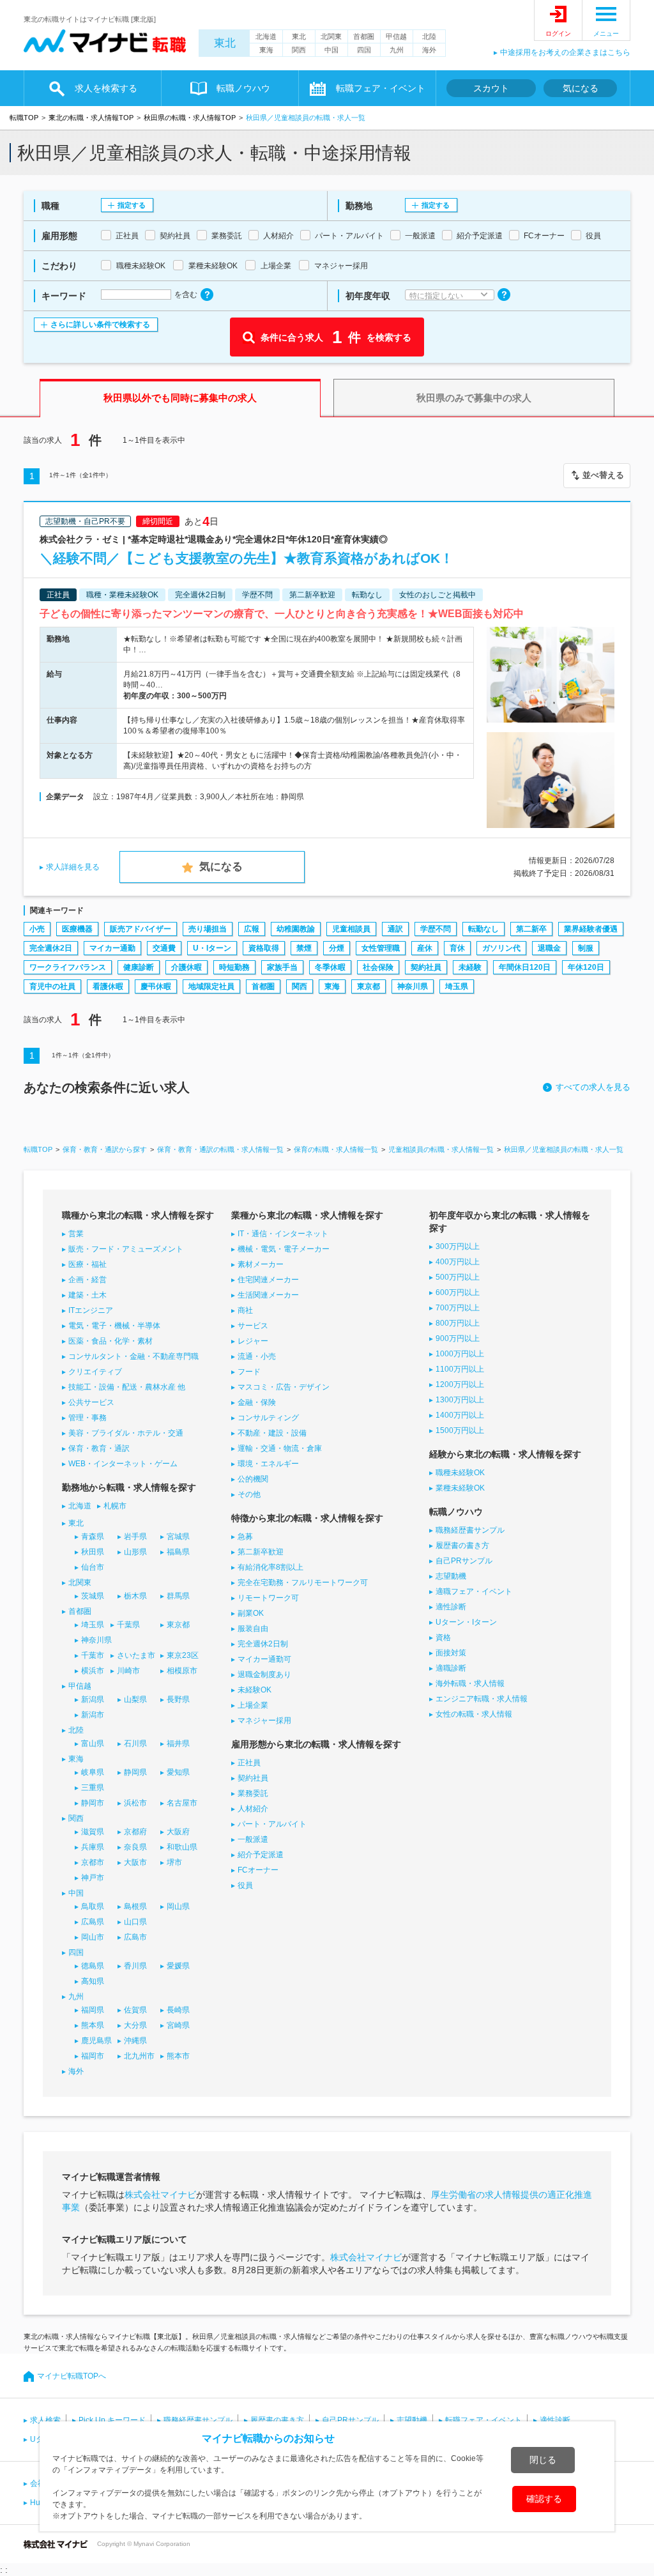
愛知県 (178, 1772)
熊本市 (178, 2056)
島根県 (135, 1906)
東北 (225, 43)
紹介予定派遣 (261, 1855)
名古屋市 (182, 1803)
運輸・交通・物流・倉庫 (280, 1448)
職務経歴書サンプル (470, 1530)
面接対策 (451, 1653)
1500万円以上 (460, 1430)
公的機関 (253, 1479)
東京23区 (183, 1655)
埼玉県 (457, 986)
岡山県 (178, 1906)
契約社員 (426, 967)
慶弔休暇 (156, 986)
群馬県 (178, 1596)
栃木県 (135, 1596)
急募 (245, 1537)
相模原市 (182, 1671)
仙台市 (93, 1567)
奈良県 (135, 1847)
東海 (266, 50)
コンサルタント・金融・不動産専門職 (133, 1356)
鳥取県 (93, 1906)
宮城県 (178, 1537)
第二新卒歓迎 (261, 1552)
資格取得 (264, 948)
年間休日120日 (525, 967)
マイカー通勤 (112, 948)
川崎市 (128, 1671)
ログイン (558, 34)
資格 (443, 1637)
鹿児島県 (96, 2041)
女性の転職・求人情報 (474, 1714)
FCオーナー (258, 1870)
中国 (331, 50)
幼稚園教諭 (296, 929)
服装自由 (253, 1629)
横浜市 (93, 1671)
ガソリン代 (501, 948)
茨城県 (93, 1596)
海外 (429, 50)
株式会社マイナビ (160, 2195)
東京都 (369, 986)
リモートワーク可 (268, 1598)
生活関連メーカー (268, 1295)
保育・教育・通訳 (99, 1448)
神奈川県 (413, 986)
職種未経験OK (460, 1473)
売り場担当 (208, 929)
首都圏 (364, 36)
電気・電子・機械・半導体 (114, 1326)
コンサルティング (268, 1418)
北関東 (331, 36)
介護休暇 (186, 967)
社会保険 (378, 967)
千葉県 (128, 1625)
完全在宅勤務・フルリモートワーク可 (303, 1583)
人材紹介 (253, 1809)
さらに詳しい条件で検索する (100, 325)
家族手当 (282, 967)
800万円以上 (458, 1323)
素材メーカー (261, 1264)
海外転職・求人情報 (470, 1683)
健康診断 (139, 967)
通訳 (395, 929)
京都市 (93, 1862)
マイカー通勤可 (264, 1659)
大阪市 (135, 1862)
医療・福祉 (87, 1264)
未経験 (470, 967)
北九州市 (139, 2056)
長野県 (178, 1699)
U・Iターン (212, 948)
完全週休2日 (51, 948)
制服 (586, 948)
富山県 (93, 1744)
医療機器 (77, 929)
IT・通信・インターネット (283, 1234)
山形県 (135, 1552)
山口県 (135, 1922)
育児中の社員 (52, 986)
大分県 (135, 2025)
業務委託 (253, 1793)
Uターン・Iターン (466, 1622)
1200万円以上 (460, 1384)
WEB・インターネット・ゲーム (123, 1464)
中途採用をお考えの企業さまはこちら (565, 52)
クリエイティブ (95, 1372)
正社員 (249, 1763)
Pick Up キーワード (112, 2420)
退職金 (549, 948)
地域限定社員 (211, 986)
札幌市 (115, 1506)
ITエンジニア (91, 1310)
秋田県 (93, 1552)
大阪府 (178, 1832)
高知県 (93, 1981)
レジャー (253, 1341)
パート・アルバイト (272, 1824)
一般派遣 (253, 1839)
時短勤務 (234, 967)
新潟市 (93, 1715)
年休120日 (586, 967)
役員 (245, 1885)
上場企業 (253, 1705)
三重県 (93, 1788)
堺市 (174, 1862)
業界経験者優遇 (591, 929)
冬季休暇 (330, 967)
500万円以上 (458, 1277)
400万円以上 (458, 1262)
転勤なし (483, 929)
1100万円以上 (460, 1369)
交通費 (164, 948)
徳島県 (93, 1966)
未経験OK (255, 1690)
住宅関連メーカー (268, 1280)
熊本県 (93, 2025)
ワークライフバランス (68, 967)
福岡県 (93, 2010)
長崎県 (178, 2010)
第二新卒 (531, 929)
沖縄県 (135, 2041)
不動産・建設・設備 (272, 1433)
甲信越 (396, 36)
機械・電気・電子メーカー (284, 1249)
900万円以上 (458, 1338)
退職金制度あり (264, 1675)
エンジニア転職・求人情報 (482, 1699)
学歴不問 (436, 929)
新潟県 (93, 1699)
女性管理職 (381, 948)
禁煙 (304, 948)
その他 (249, 1494)
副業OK (251, 1613)
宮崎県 (178, 2025)
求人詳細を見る (73, 867)
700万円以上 (458, 1308)
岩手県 (135, 1537)
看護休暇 (108, 986)
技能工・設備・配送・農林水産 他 (127, 1387)
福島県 (178, 1552)
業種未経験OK (460, 1488)
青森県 (93, 1537)
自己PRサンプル (464, 1561)
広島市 (135, 1937)
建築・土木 (87, 1295)
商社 (245, 1310)
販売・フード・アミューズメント (126, 1249)
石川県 (135, 1744)
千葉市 (93, 1655)
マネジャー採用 (264, 1721)
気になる (581, 88)
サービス (253, 1326)
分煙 (337, 948)
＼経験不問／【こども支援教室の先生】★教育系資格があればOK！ (247, 558)
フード (249, 1372)
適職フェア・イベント (474, 1591)
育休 (457, 948)
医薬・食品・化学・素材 (110, 1341)
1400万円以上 (460, 1415)
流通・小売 (257, 1356)
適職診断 (451, 1668)
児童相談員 (351, 929)
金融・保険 (257, 1402)
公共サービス (91, 1402)
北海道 (266, 36)
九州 (397, 50)
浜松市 (135, 1803)
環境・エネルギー (268, 1464)
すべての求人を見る (593, 1087)
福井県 (178, 1744)
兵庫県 (93, 1847)
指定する (132, 205)
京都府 (135, 1832)
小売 (37, 929)
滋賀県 (93, 1832)
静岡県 (135, 1772)
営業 (76, 1234)
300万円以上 (458, 1246)
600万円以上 (458, 1292)
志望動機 (451, 1576)
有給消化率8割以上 (270, 1567)
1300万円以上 (460, 1400)
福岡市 (93, 2056)
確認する (544, 2499)
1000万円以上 (460, 1354)
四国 (364, 50)
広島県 (93, 1922)
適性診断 (451, 1607)
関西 (299, 50)
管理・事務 (87, 1418)
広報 (252, 929)
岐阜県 (93, 1772)
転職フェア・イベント (483, 2420)
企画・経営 (87, 1280)
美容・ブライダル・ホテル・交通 (126, 1433)
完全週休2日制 (263, 1644)
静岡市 (93, 1803)
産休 (425, 948)
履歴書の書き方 (462, 1545)
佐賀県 (135, 2010)
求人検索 (45, 2420)
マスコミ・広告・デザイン (284, 1387)
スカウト (491, 88)
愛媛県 (178, 1966)
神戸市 (93, 1878)
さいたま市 (136, 1655)
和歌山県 (182, 1847)
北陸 (429, 36)
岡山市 (93, 1937)
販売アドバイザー (141, 929)
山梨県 (135, 1699)
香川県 (135, 1966)
